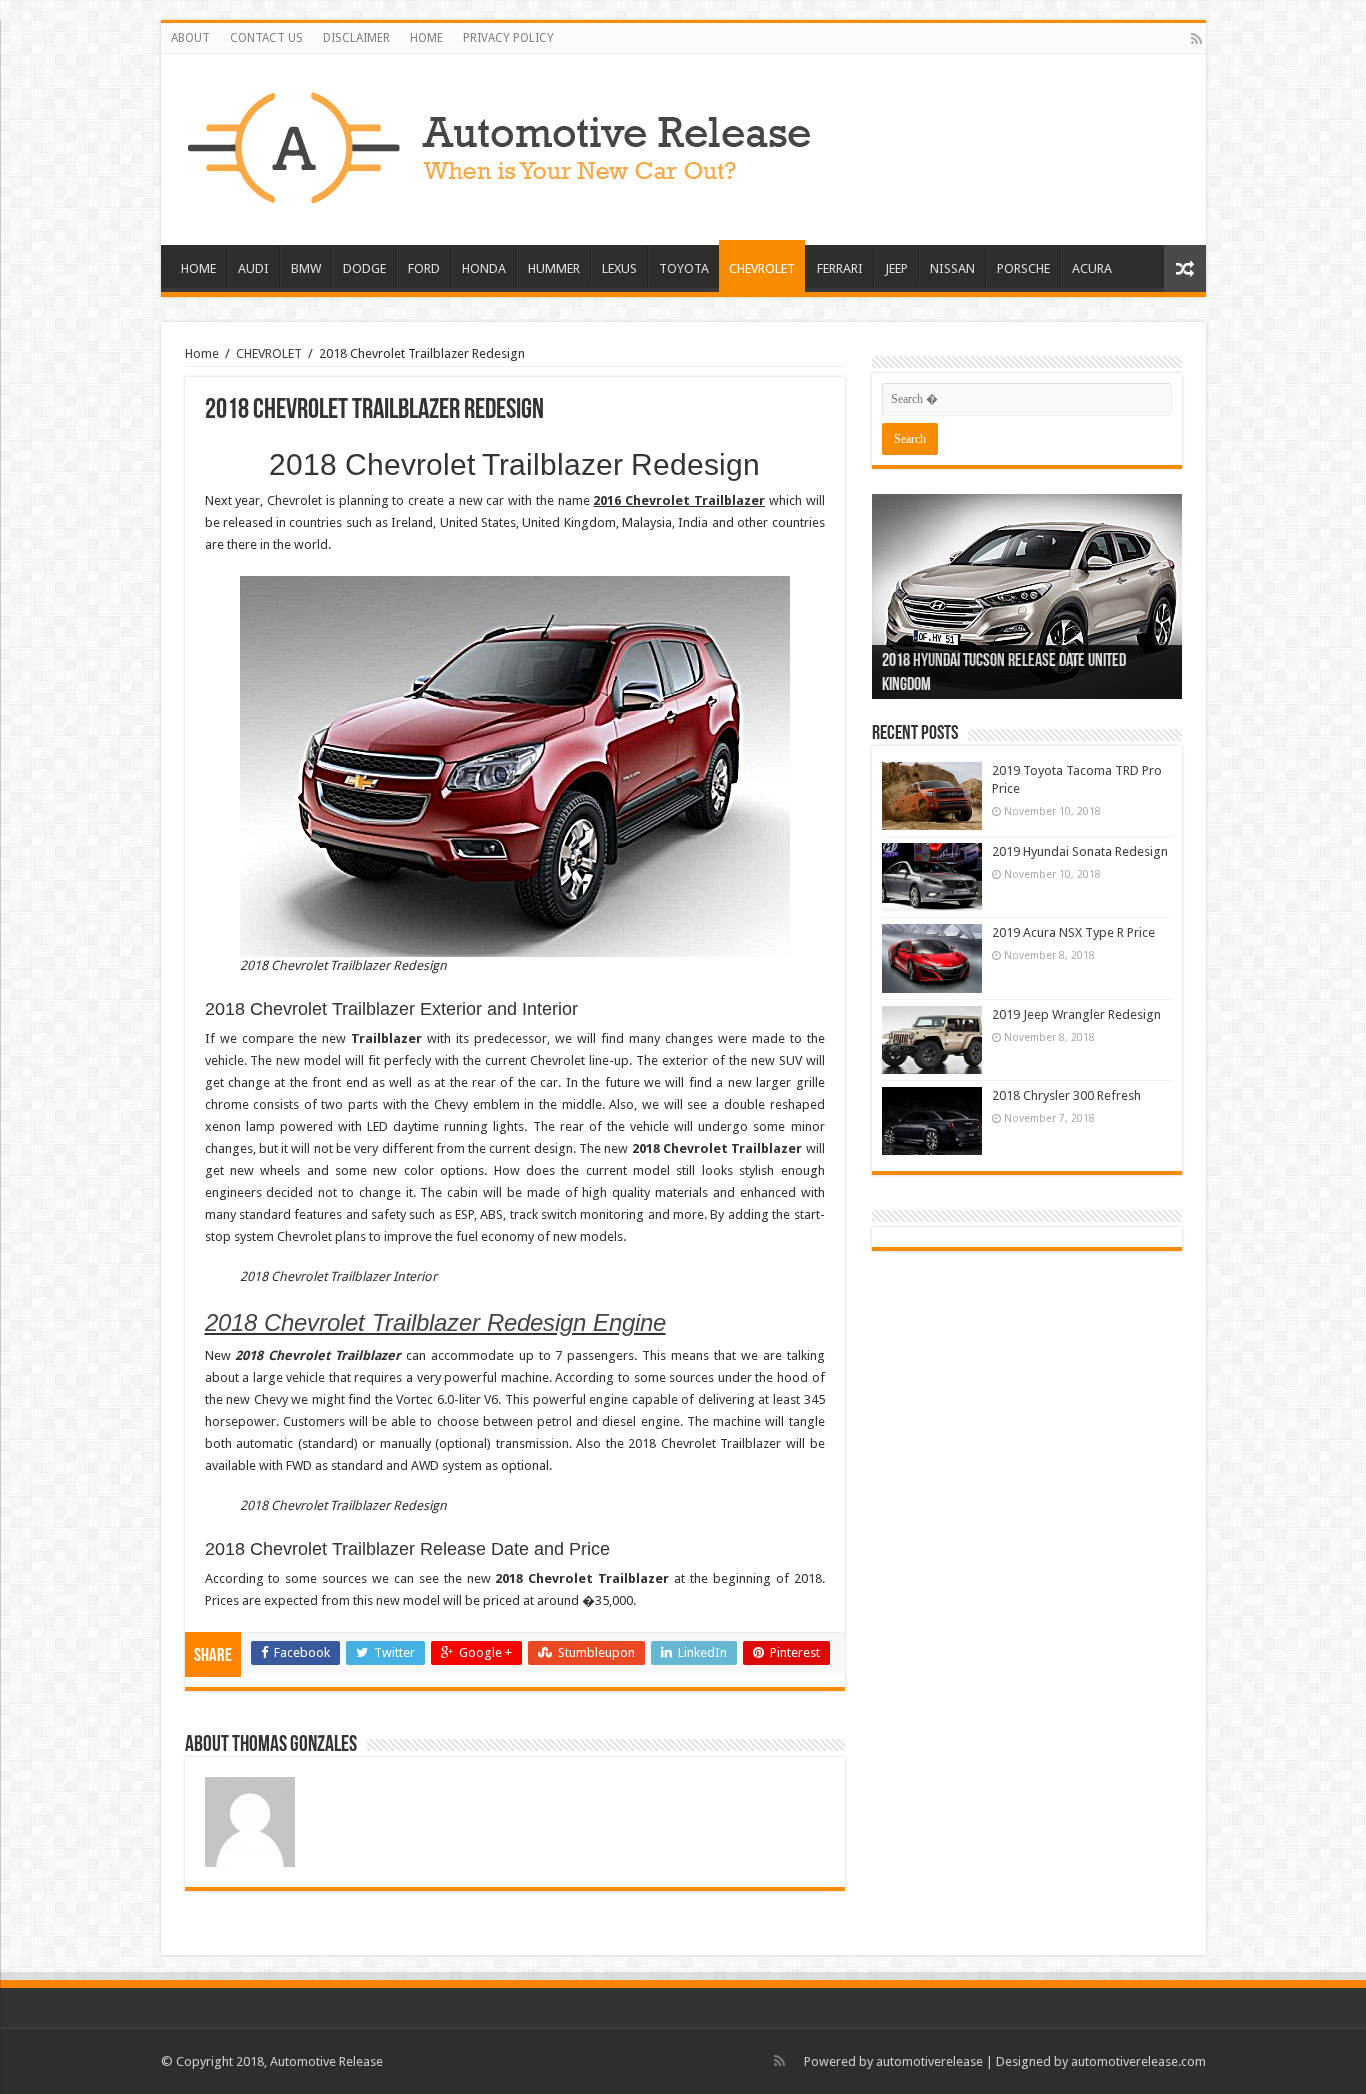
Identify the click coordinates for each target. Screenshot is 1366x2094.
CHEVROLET (762, 268)
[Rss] (1196, 39)
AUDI (253, 268)
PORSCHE (1023, 268)
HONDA (484, 268)
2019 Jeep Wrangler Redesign (1076, 1014)
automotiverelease (929, 2061)
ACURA (1092, 268)
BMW (306, 268)
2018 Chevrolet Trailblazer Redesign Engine (435, 1322)
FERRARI (840, 268)
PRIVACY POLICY (508, 38)
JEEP (896, 268)
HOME (426, 38)
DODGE (364, 268)
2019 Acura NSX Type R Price (1073, 932)
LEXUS (619, 268)
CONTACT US (266, 38)
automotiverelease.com (1138, 2061)
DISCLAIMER (356, 38)
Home (202, 353)
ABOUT (190, 38)
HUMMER (554, 268)
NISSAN (952, 268)
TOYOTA (684, 268)
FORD (424, 268)
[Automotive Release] (500, 144)
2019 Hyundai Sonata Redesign (1080, 851)
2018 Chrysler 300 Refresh (1066, 1095)
